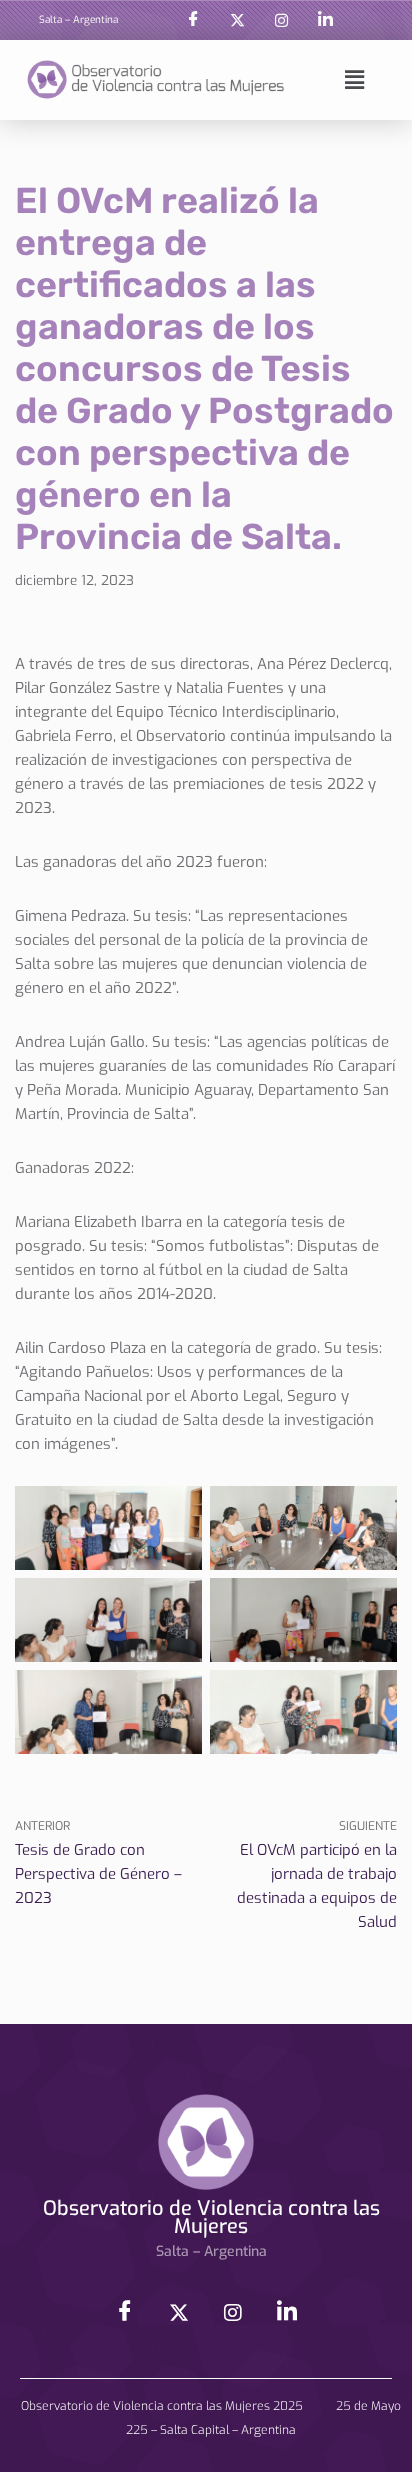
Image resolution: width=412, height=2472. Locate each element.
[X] (238, 20)
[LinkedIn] (326, 20)
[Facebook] (194, 20)
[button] (354, 80)
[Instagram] (282, 20)
